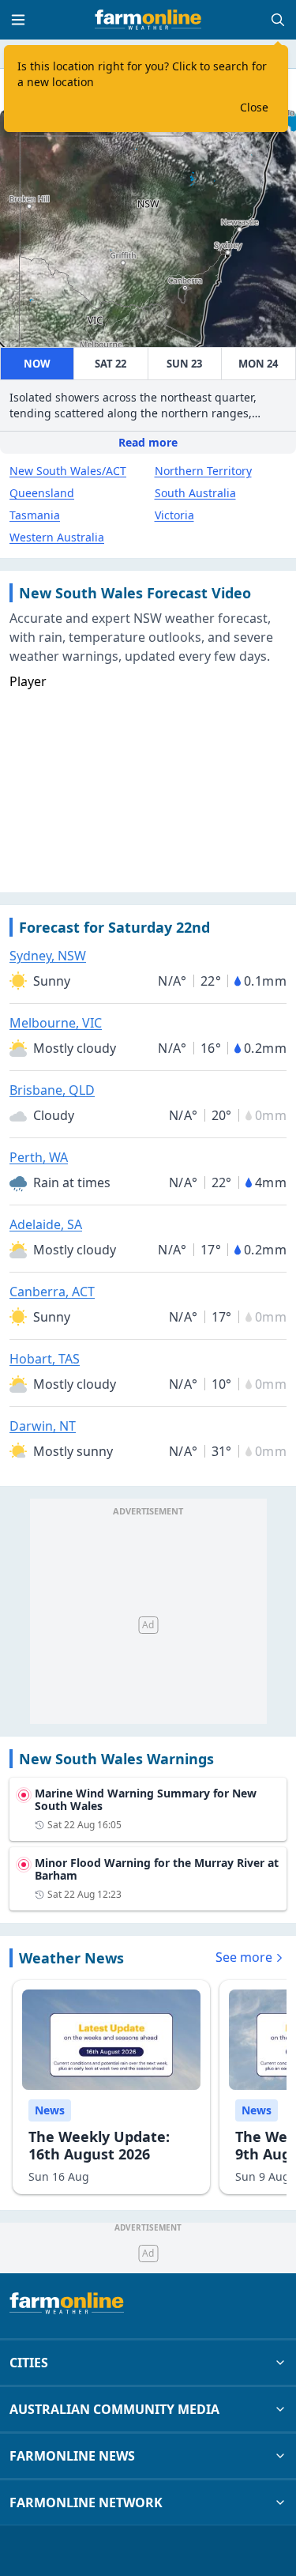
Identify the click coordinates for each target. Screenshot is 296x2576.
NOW (37, 364)
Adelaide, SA (46, 1224)
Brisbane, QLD (52, 1090)
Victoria (174, 515)
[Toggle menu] (18, 20)
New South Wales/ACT (68, 471)
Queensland (42, 493)
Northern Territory (203, 471)
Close (254, 107)
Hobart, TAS (45, 1359)
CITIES (29, 2363)
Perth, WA (39, 1157)
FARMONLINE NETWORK (86, 2502)
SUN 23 (184, 364)
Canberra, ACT (52, 1292)
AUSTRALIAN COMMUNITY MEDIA (114, 2409)
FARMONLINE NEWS (72, 2456)
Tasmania (35, 515)
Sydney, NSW (48, 956)
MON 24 (258, 364)
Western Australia (57, 537)
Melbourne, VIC (56, 1023)
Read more (148, 442)
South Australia (195, 493)
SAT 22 (111, 364)
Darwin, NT (43, 1426)
